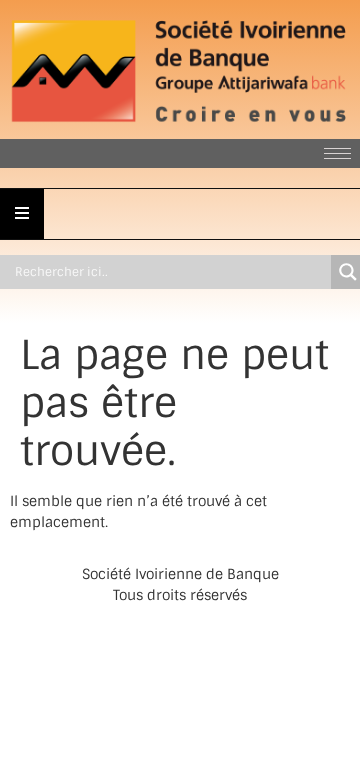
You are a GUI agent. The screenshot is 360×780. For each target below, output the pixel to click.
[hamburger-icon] (337, 153)
